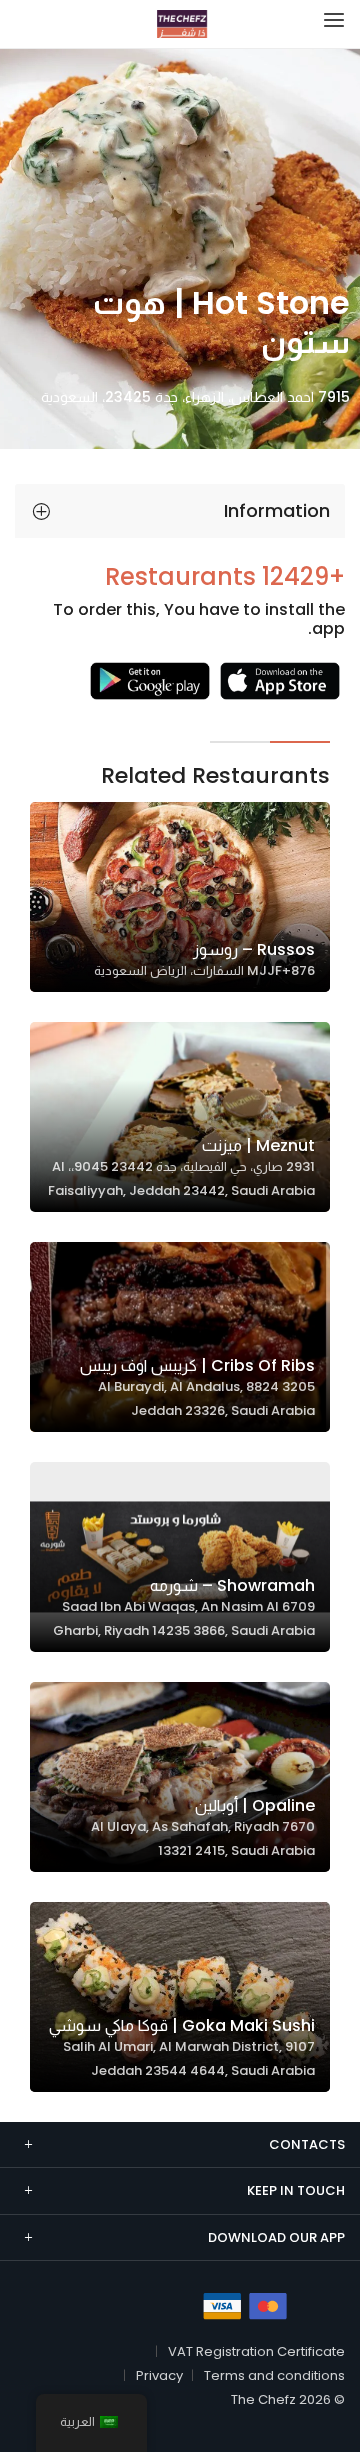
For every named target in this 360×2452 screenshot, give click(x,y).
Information (277, 510)
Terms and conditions (274, 2375)
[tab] (180, 511)
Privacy (159, 2375)
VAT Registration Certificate (256, 2351)
